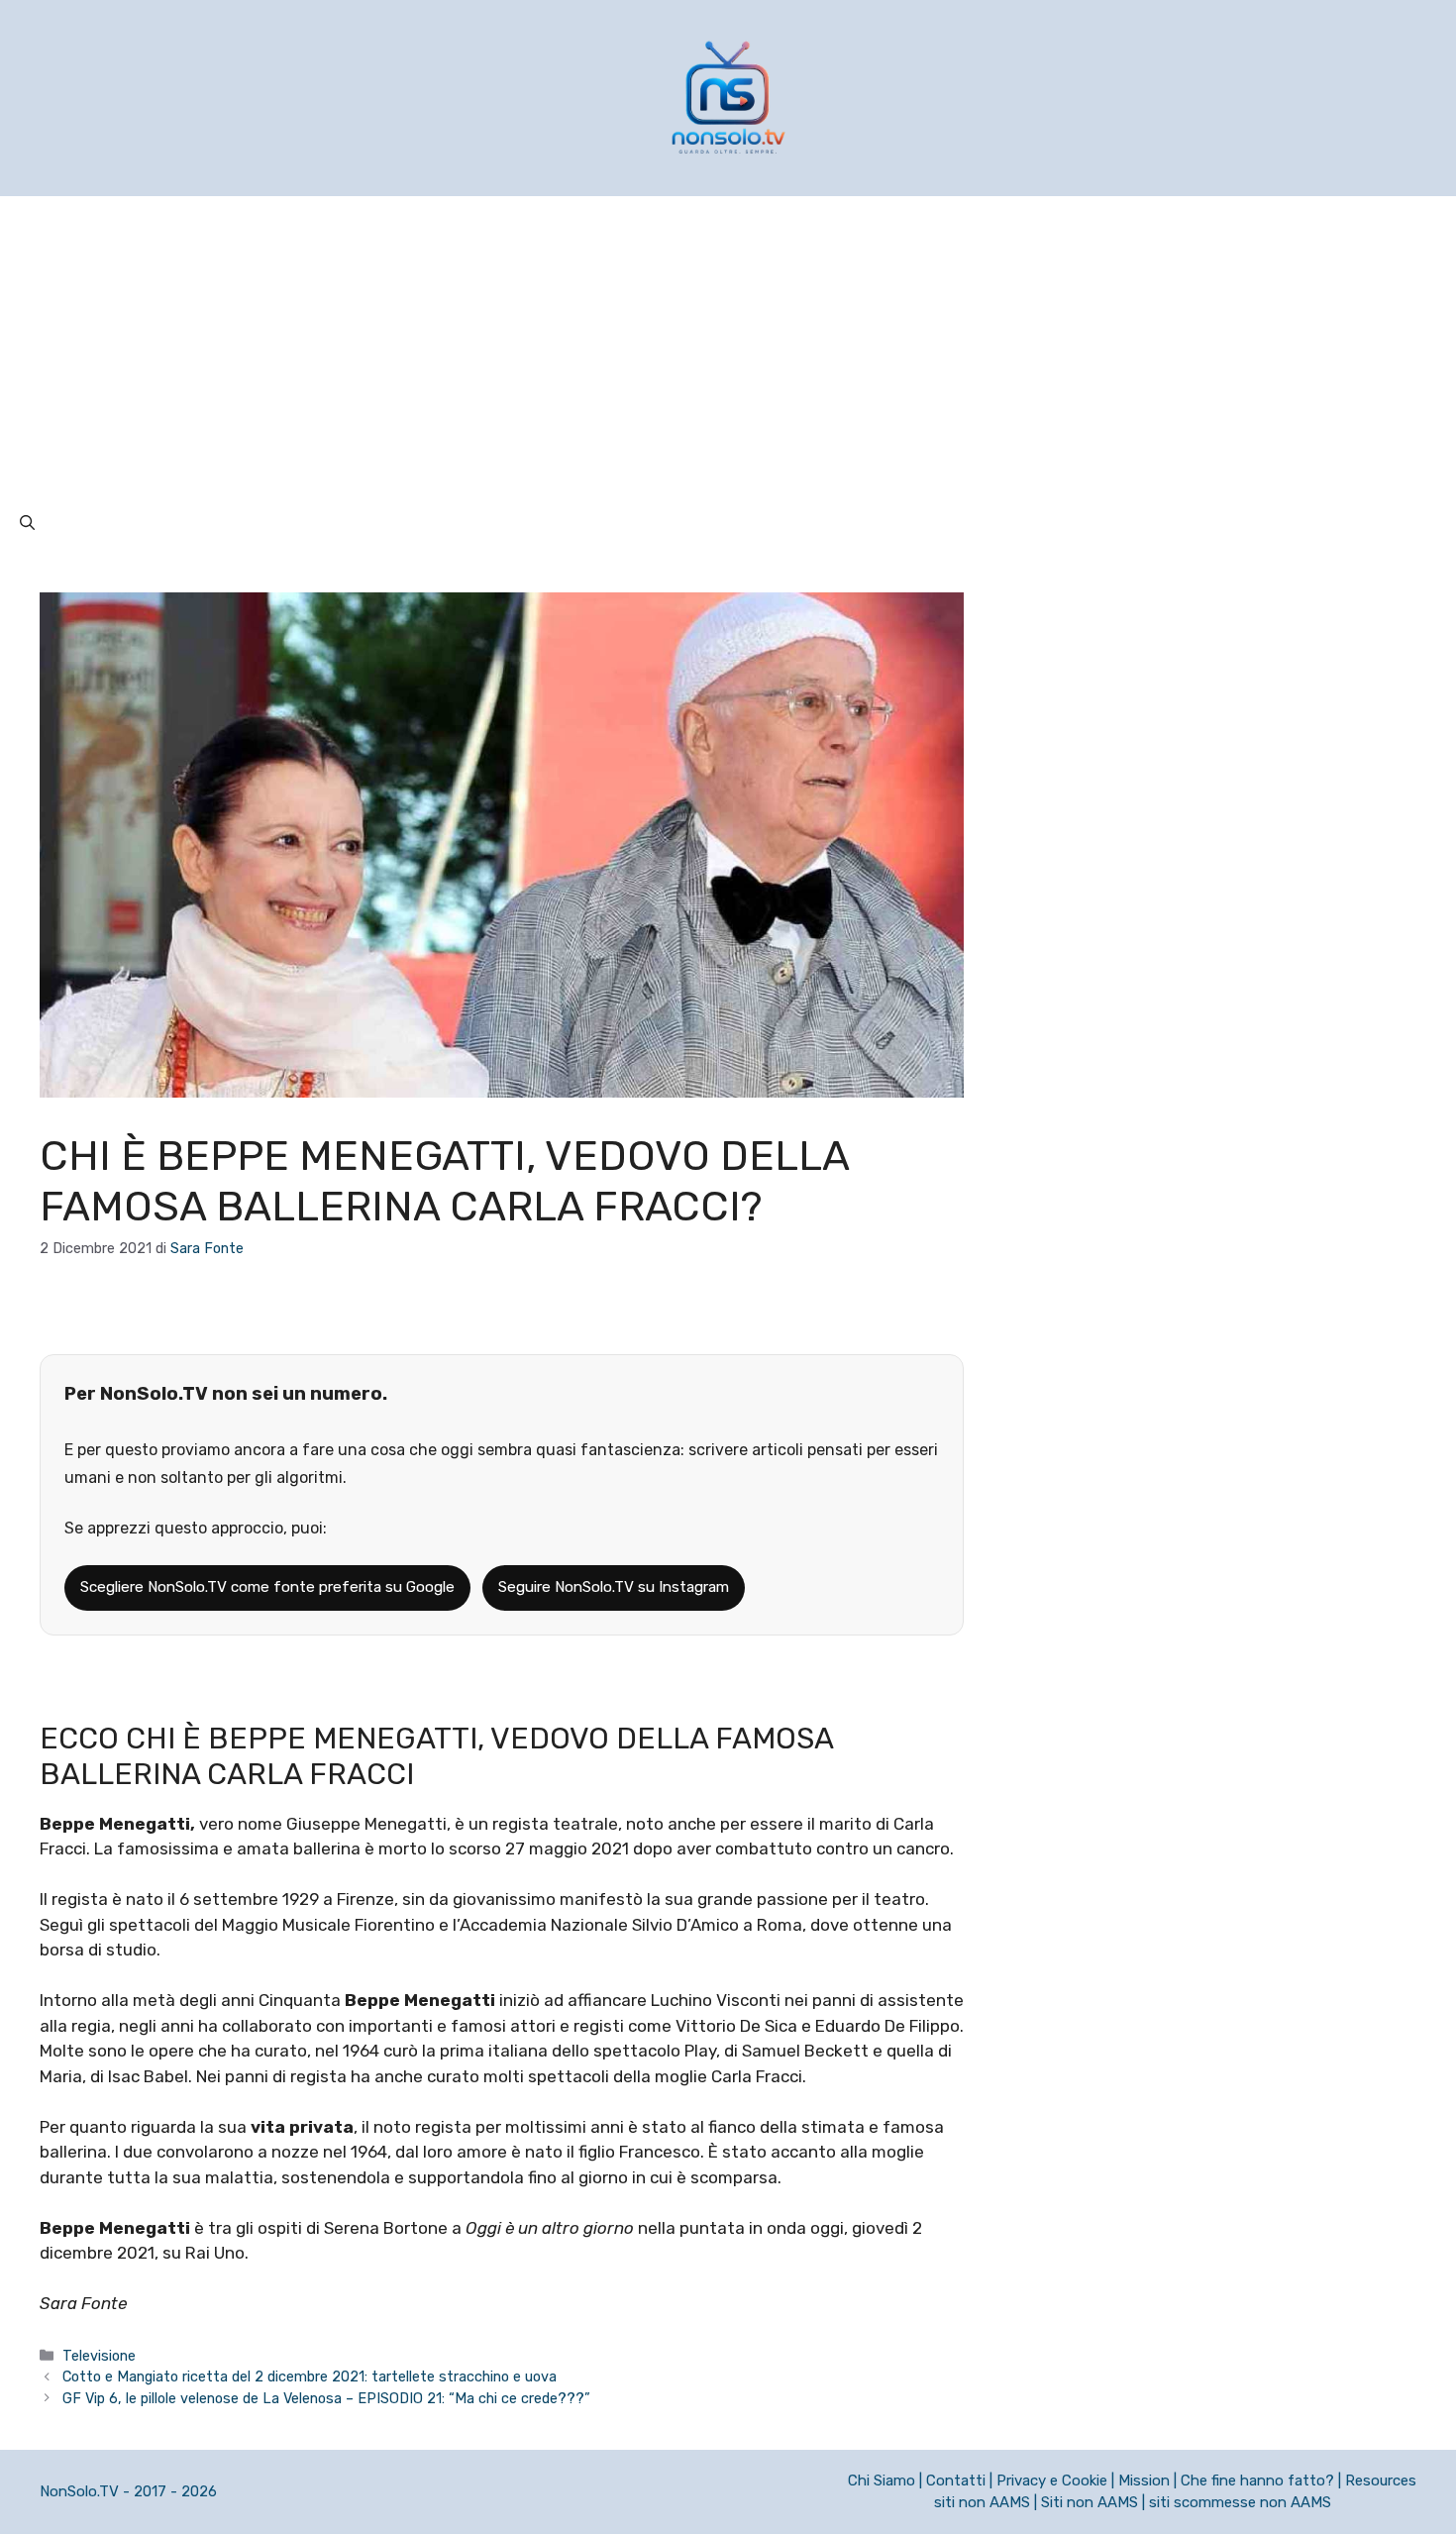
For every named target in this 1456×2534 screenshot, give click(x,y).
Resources (1381, 2481)
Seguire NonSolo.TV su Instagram (614, 1587)
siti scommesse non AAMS (1240, 2502)
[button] (27, 523)
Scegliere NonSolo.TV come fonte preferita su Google (267, 1587)
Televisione (99, 2356)
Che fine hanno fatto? (1257, 2481)
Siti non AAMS (1090, 2502)
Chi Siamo (882, 2481)
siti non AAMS (982, 2502)
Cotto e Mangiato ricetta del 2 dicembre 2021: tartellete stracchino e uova (310, 2376)
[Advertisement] (728, 345)
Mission (1144, 2481)
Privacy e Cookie (1052, 2481)
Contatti (956, 2481)
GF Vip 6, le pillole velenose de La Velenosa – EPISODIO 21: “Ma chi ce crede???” (326, 2398)
